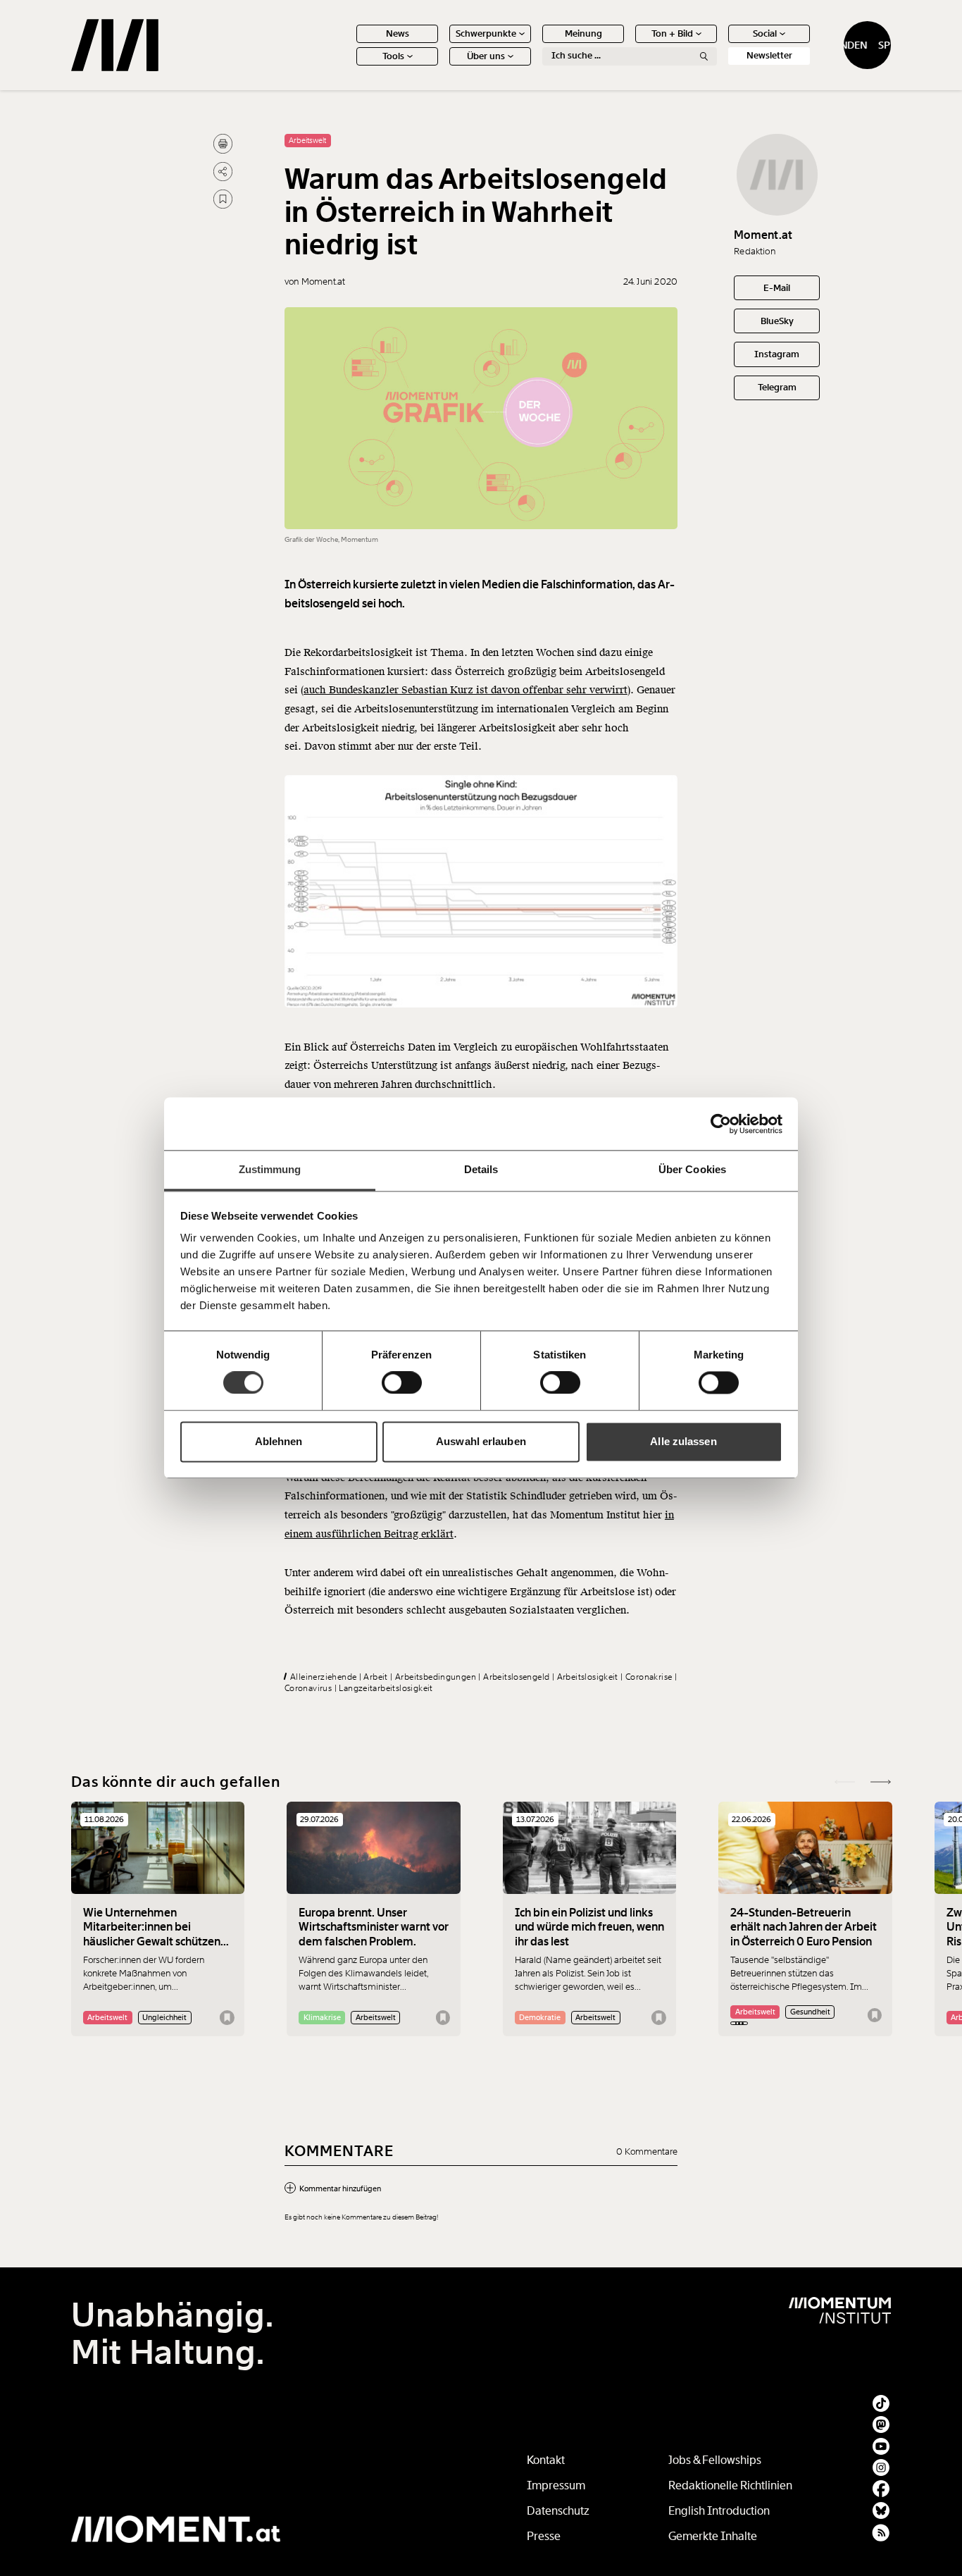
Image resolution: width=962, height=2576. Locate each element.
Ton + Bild (672, 33)
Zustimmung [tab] (270, 1169)
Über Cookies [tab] (692, 1169)
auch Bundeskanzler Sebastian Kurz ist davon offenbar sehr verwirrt (466, 690)
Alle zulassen (683, 1441)
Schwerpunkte (486, 33)
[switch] (402, 1383)
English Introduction (719, 2511)
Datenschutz (558, 2511)
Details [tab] (481, 1169)
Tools (393, 56)
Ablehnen (279, 1441)
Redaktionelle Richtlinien (730, 2485)
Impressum (556, 2485)
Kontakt (546, 2460)
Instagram (777, 354)
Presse (544, 2536)
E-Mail (777, 288)
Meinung (583, 33)
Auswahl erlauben (481, 1441)
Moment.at (763, 235)
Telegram (777, 387)
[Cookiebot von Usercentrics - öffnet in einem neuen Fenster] (721, 1124)
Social (765, 33)
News (398, 33)
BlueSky (777, 321)
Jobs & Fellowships (715, 2460)
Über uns (486, 56)
